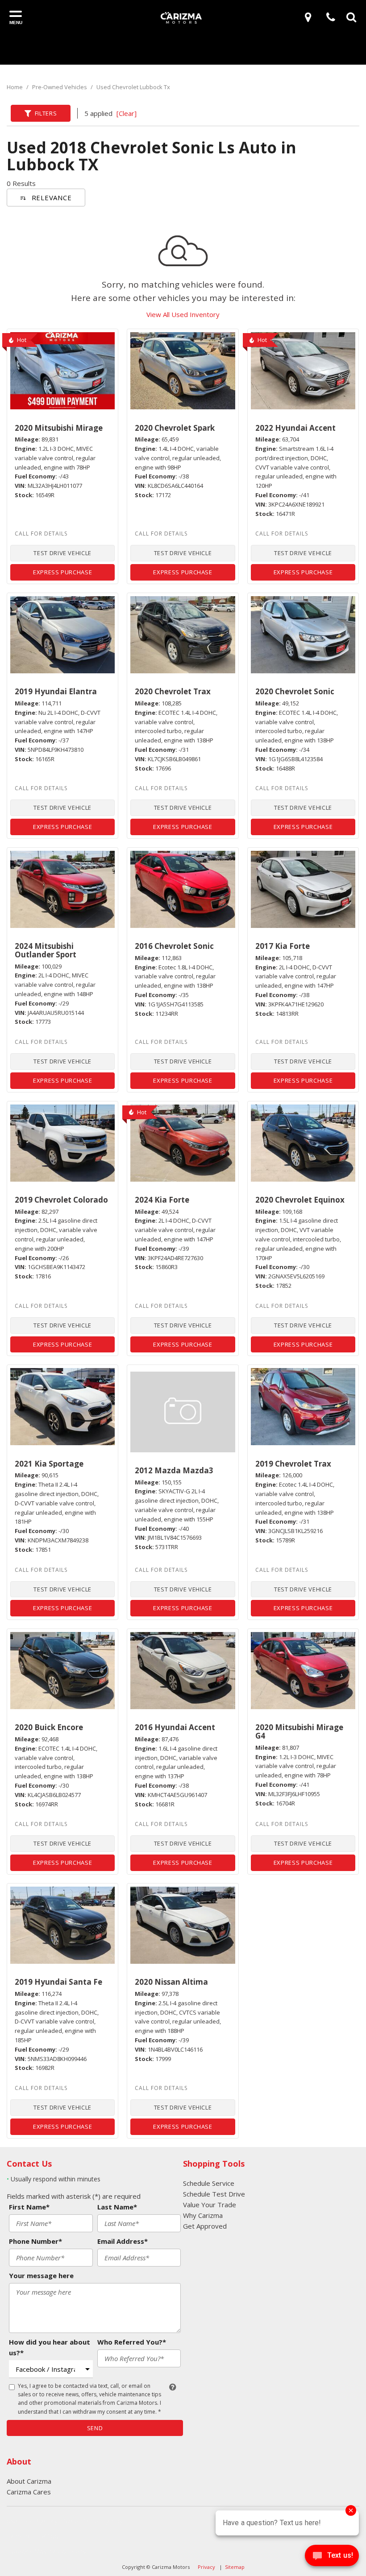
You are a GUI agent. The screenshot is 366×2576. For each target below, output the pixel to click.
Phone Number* (35, 2241)
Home (15, 87)
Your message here (41, 2275)
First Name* (29, 2207)
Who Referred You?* (132, 2342)
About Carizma (29, 2481)
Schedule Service (209, 2183)
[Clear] (127, 113)
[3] (310, 17)
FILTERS (46, 113)
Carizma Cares (29, 2492)
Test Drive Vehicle (62, 553)
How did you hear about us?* (50, 2347)
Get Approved (205, 2226)
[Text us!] (332, 2558)
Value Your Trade (210, 2205)
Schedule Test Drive (214, 2194)
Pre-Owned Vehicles (60, 87)
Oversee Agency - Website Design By (65, 2521)
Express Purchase (62, 572)
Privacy (206, 2567)
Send (95, 2428)
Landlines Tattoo (33, 2536)
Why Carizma (203, 2215)
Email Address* (123, 2241)
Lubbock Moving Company (47, 2551)
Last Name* (117, 2207)
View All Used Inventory (183, 314)
